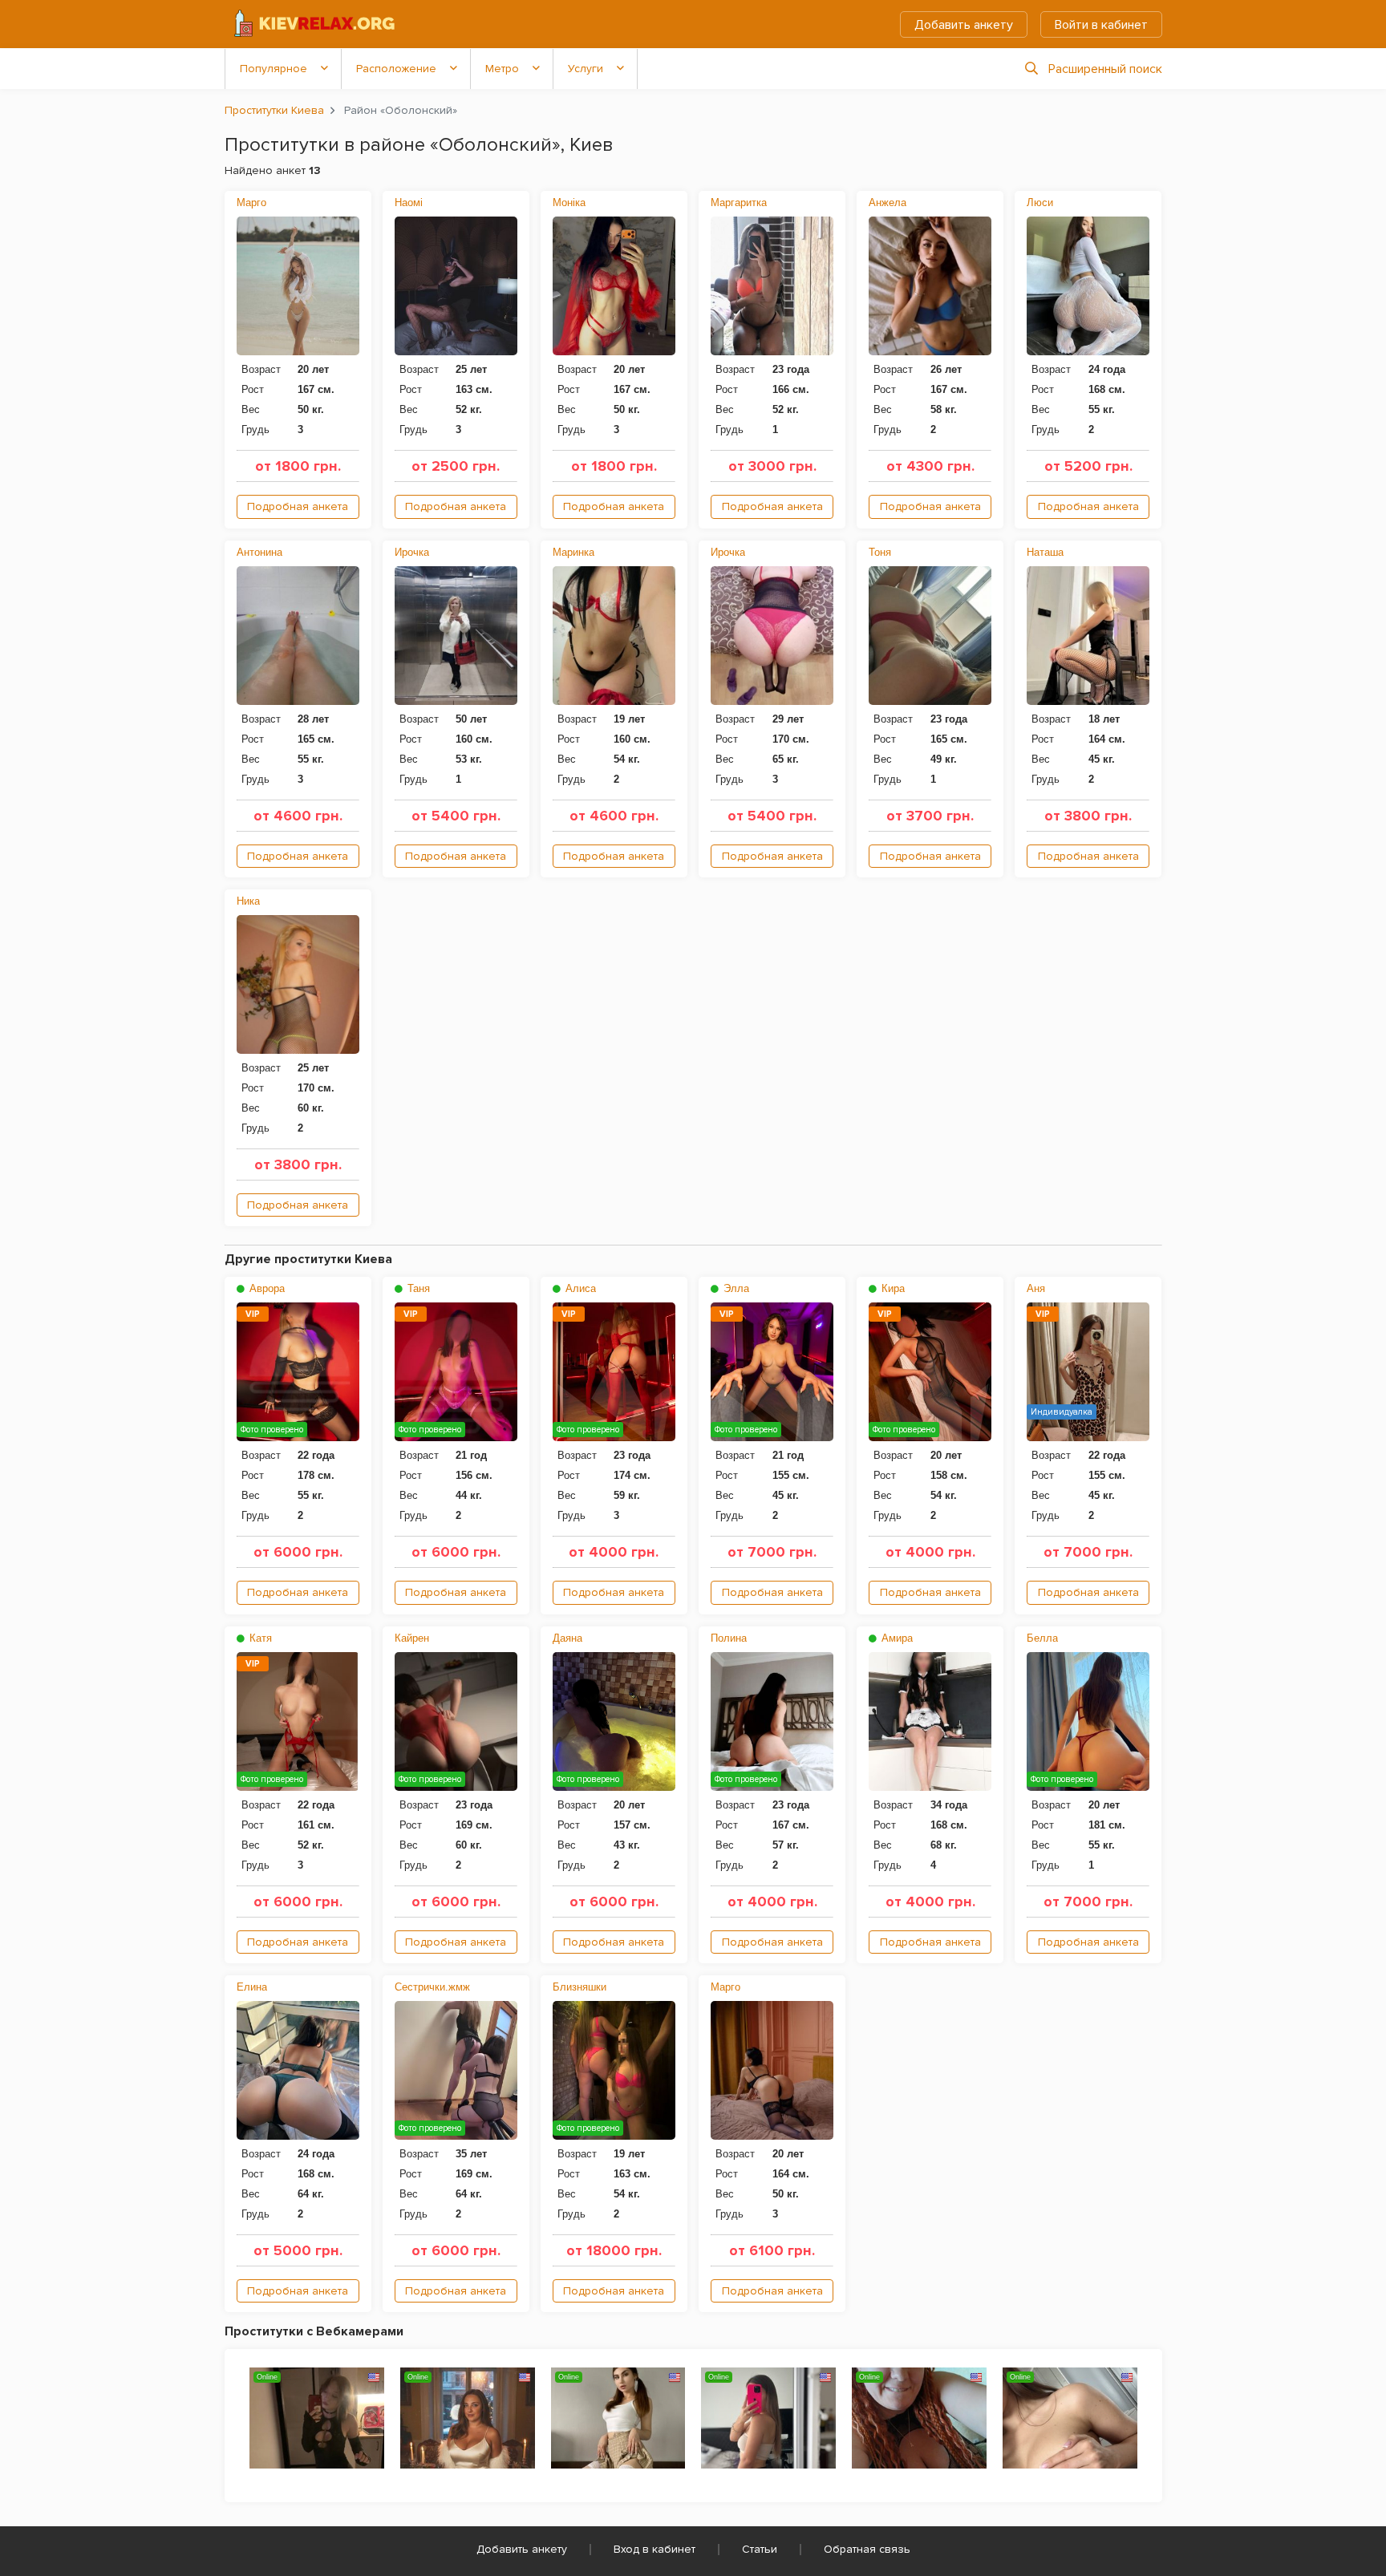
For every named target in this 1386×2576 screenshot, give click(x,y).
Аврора (265, 1288)
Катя (259, 1638)
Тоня (880, 552)
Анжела (888, 203)
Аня (1036, 1288)
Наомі (409, 203)
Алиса (579, 1288)
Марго (251, 203)
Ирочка (412, 552)
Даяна (567, 1638)
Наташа (1045, 552)
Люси (1040, 203)
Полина (729, 1638)
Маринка (573, 552)
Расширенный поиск (1105, 69)
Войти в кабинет (1101, 25)
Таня (417, 1288)
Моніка (569, 203)
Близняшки (580, 1987)
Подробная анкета (298, 506)
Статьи (760, 2549)
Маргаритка (739, 203)
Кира (892, 1288)
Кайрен (412, 1638)
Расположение (396, 69)
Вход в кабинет (654, 2549)
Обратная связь (867, 2549)
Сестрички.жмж (432, 1987)
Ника (248, 901)
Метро (502, 69)
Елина (252, 1987)
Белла (1042, 1638)
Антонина (259, 552)
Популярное (274, 69)
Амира (896, 1638)
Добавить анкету (964, 25)
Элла (735, 1288)
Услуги (586, 69)
